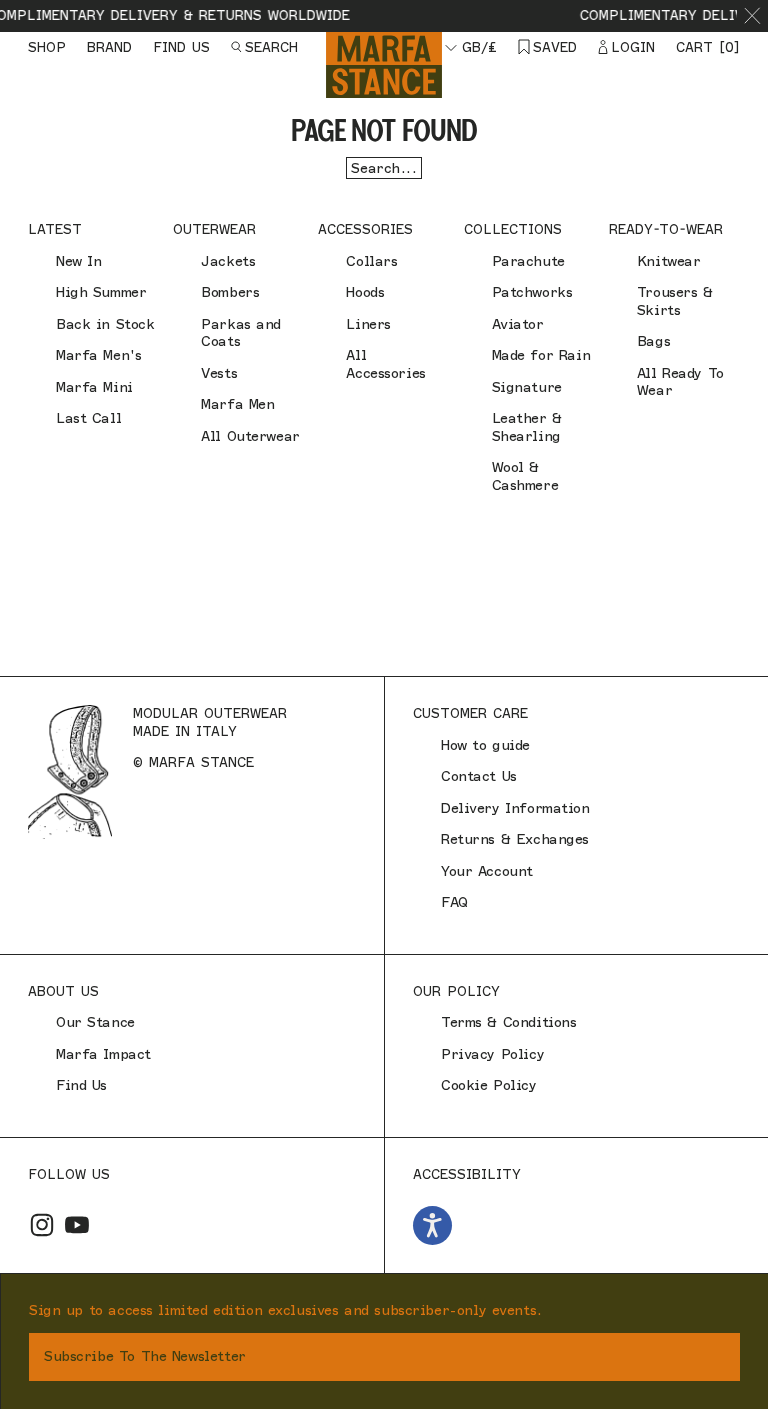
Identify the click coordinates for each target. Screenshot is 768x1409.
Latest (55, 229)
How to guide (485, 745)
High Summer (101, 292)
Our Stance (95, 1022)
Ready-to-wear (666, 229)
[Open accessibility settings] (432, 1225)
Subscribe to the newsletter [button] (145, 1356)
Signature (527, 387)
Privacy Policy (492, 1054)
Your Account (487, 871)
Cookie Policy (489, 1085)
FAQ (454, 902)
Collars (371, 261)
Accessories (365, 229)
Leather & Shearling (527, 427)
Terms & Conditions (508, 1022)
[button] (752, 16)
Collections (513, 229)
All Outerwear (250, 436)
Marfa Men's (98, 355)
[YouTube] (77, 1225)
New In (78, 261)
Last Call (88, 418)
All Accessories (385, 364)
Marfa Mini (94, 387)
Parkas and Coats (241, 333)
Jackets (228, 261)
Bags (653, 341)
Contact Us (479, 776)
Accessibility (467, 1174)
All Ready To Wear (680, 382)
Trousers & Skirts (675, 301)
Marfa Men (237, 404)
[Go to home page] (384, 64)
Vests (219, 373)
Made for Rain (541, 355)
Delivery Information (515, 808)
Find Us (81, 1085)
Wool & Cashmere (525, 476)
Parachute (528, 261)
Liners (368, 324)
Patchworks (532, 292)
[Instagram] (42, 1225)
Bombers (230, 292)
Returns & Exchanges (515, 839)
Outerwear (214, 229)
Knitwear (669, 261)
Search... (383, 168)
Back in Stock (105, 324)
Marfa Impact (103, 1054)
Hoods (365, 292)
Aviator (518, 324)
